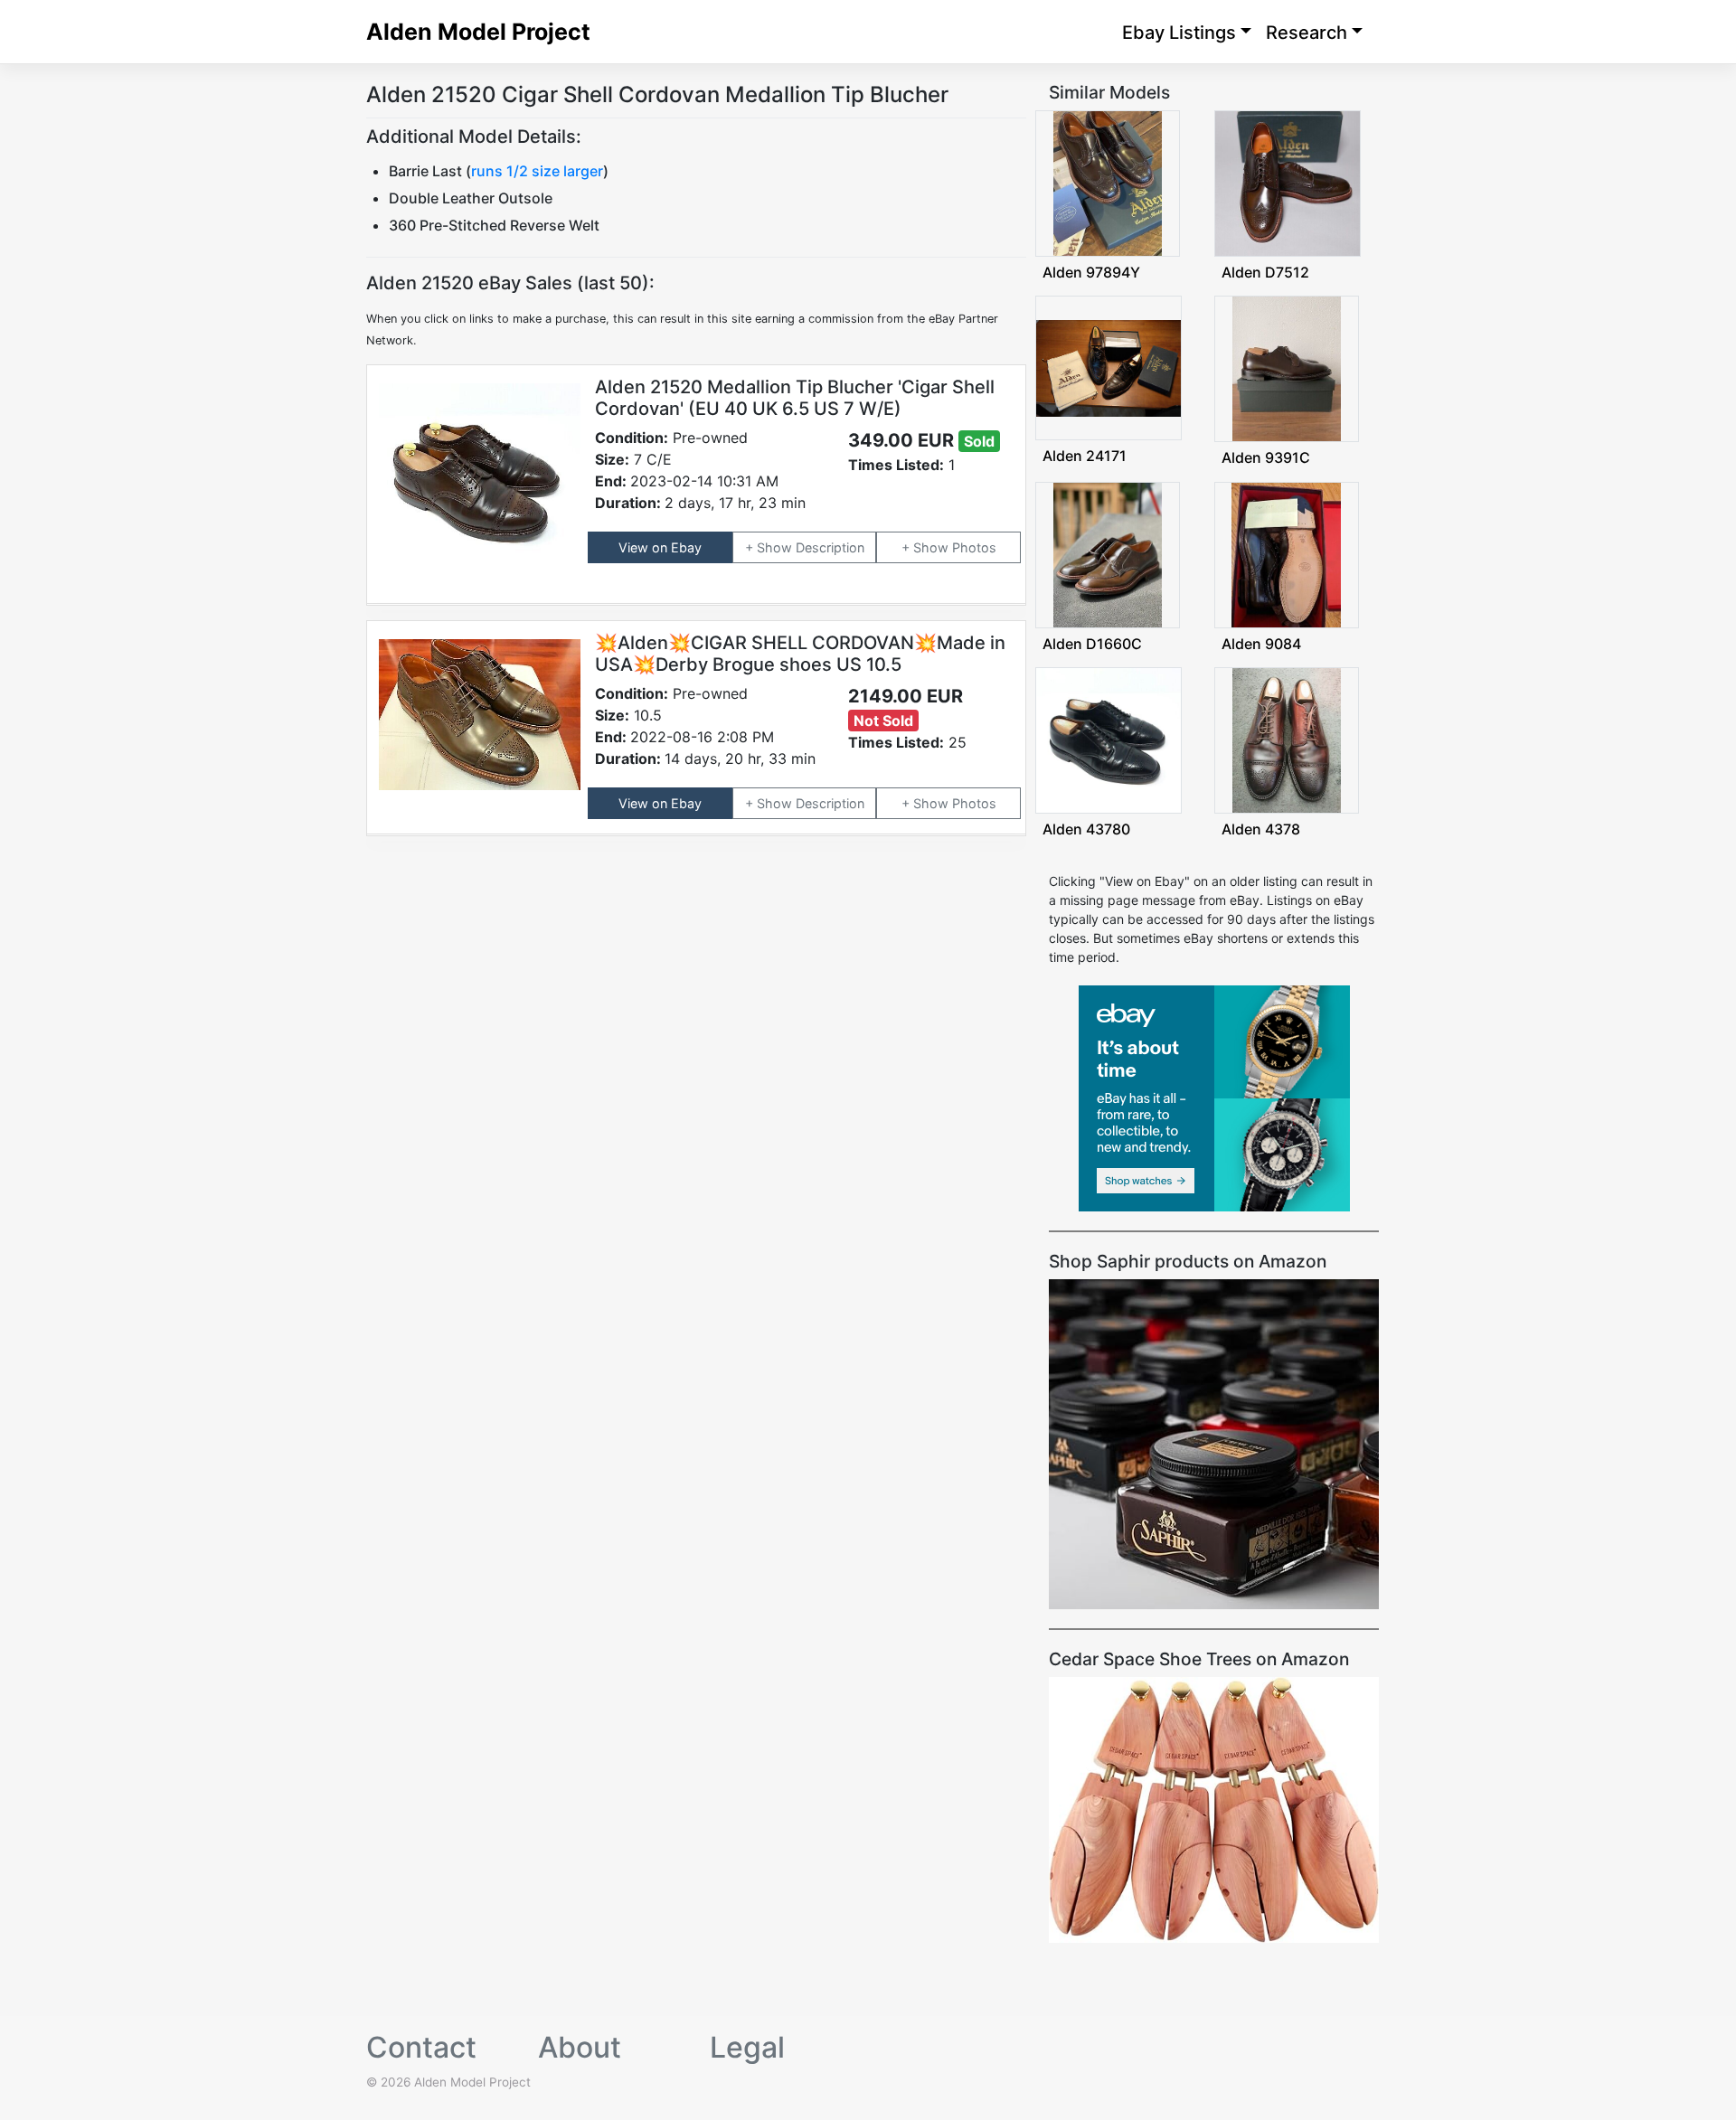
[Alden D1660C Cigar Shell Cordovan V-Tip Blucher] (1108, 553)
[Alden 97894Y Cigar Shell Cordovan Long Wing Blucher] (1108, 182)
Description (830, 547)
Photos (974, 547)
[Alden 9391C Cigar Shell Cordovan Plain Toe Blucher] (1287, 367)
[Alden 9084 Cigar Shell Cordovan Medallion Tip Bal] (1286, 553)
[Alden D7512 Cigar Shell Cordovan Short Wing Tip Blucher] (1288, 182)
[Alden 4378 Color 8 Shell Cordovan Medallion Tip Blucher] (1287, 739)
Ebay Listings (1179, 33)
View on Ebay (660, 547)
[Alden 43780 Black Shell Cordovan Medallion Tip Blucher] (1109, 739)
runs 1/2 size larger (537, 171)
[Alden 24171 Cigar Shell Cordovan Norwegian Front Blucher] (1109, 367)
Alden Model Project (478, 32)
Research (1307, 33)
